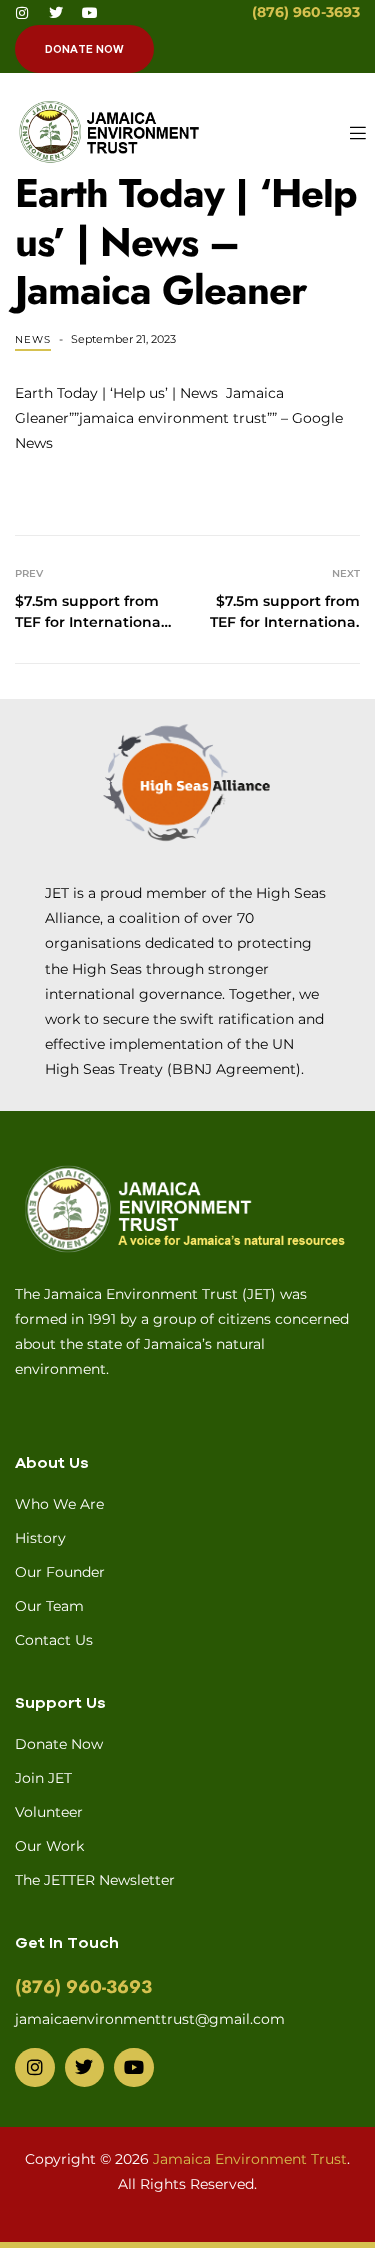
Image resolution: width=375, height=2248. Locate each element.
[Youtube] (90, 13)
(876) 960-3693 (306, 12)
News (33, 339)
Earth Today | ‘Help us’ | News (116, 393)
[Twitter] (56, 13)
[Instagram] (22, 13)
